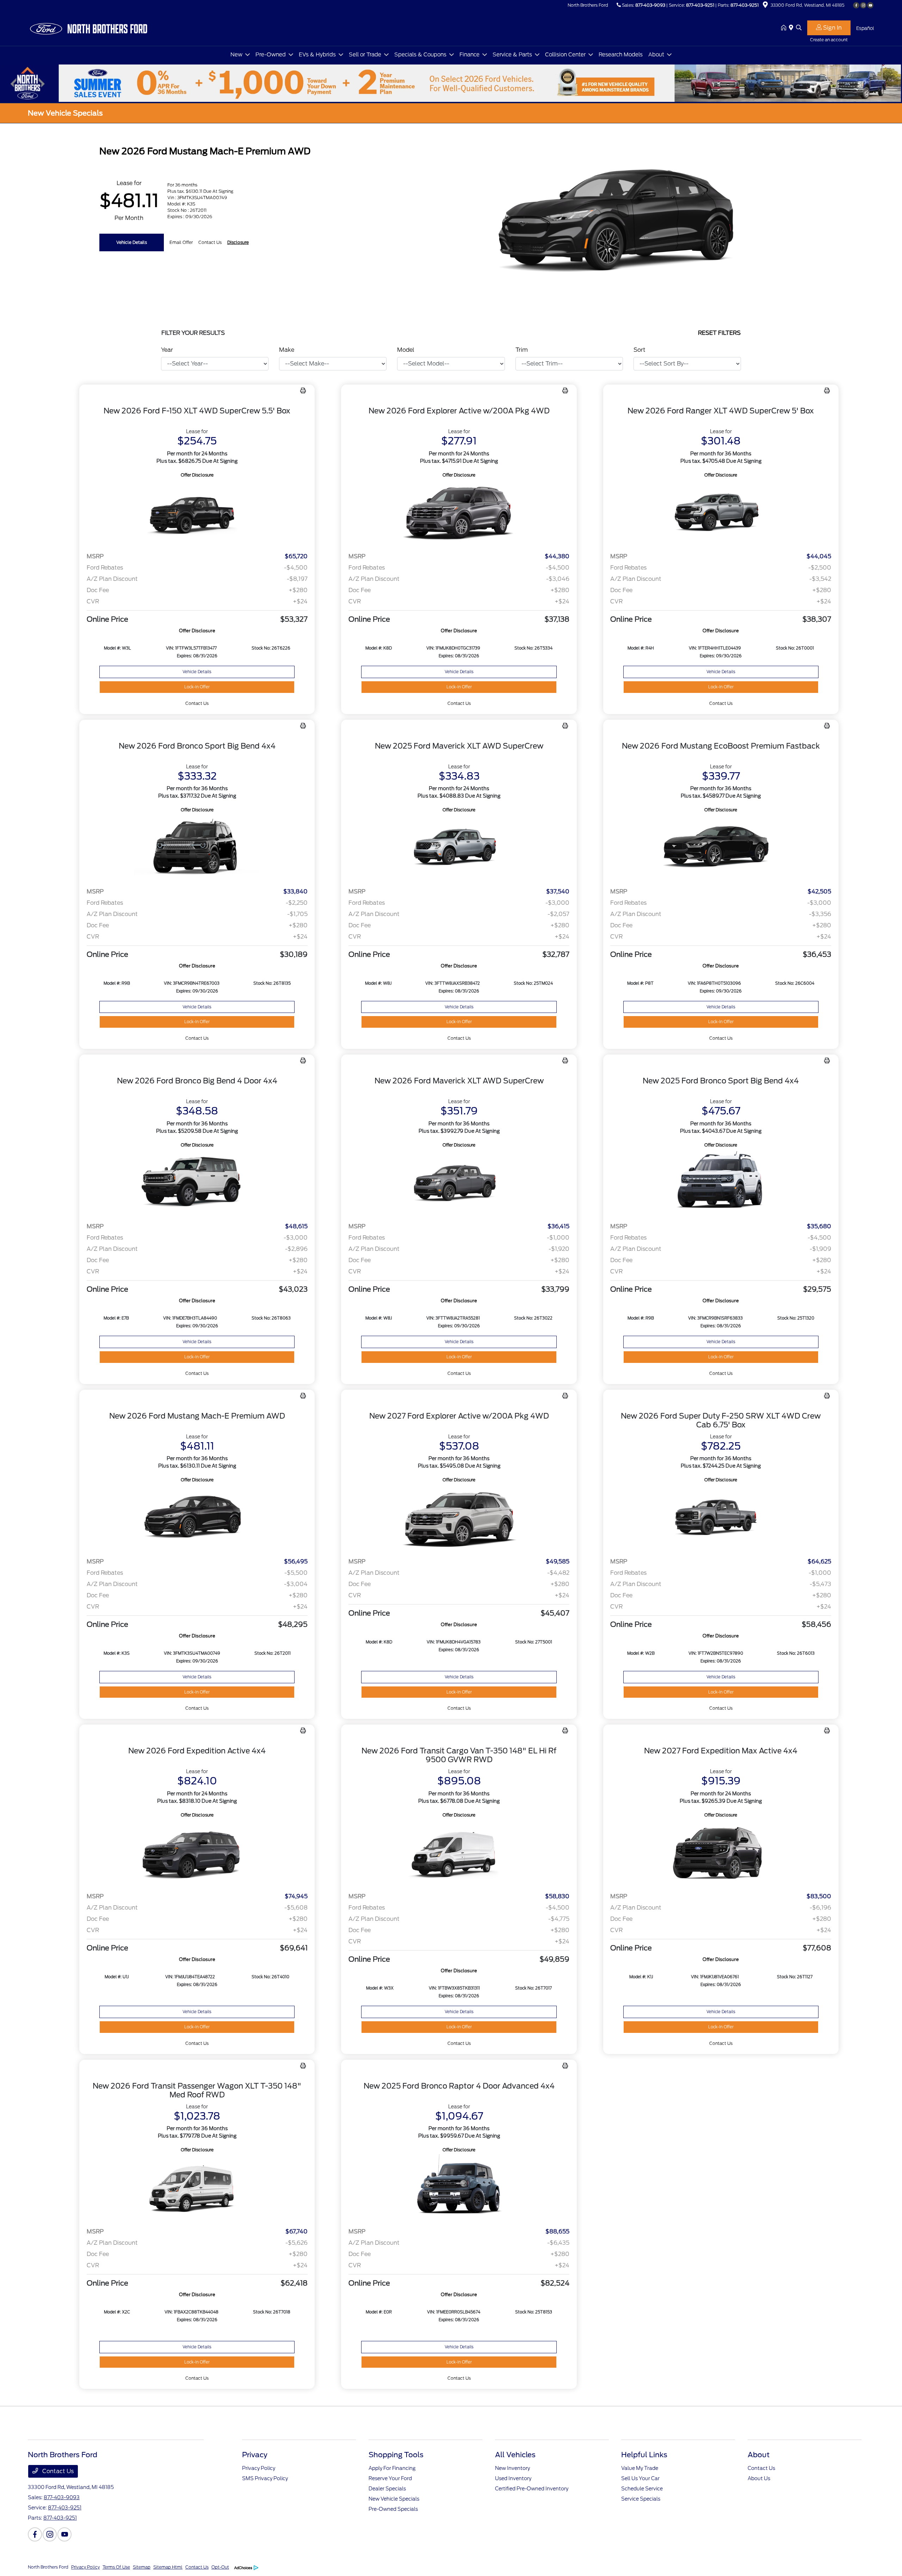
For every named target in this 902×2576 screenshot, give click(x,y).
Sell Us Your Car (640, 2478)
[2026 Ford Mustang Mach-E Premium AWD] (197, 1518)
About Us (759, 2478)
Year (167, 350)
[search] (799, 28)
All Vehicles (515, 2455)
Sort (640, 350)
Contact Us (57, 2471)
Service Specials (641, 2499)
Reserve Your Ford (390, 2478)
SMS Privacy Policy (265, 2478)
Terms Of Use (116, 2567)
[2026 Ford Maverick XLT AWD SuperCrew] (459, 1183)
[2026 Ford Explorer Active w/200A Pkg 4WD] (459, 513)
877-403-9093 (650, 5)
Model (406, 350)
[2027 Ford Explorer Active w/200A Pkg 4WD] (459, 1518)
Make (287, 350)
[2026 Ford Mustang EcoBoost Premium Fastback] (721, 848)
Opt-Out (220, 2567)
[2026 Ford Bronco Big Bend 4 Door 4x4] (197, 1183)
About (759, 2455)
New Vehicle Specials (394, 2499)
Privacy (255, 2455)
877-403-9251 (700, 5)
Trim (522, 350)
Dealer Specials (387, 2489)
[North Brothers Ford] (88, 28)
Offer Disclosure (197, 475)
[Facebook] (856, 5)
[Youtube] (870, 5)
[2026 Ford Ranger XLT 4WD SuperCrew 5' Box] (721, 513)
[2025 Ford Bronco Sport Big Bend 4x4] (721, 1183)
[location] (765, 6)
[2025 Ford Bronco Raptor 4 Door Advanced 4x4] (459, 2188)
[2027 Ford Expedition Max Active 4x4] (721, 1853)
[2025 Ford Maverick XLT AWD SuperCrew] (459, 848)
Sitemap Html (168, 2567)
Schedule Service (642, 2489)
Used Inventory (513, 2478)
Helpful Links (644, 2455)
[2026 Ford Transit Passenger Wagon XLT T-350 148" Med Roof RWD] (197, 2188)
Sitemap (142, 2567)
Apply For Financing (392, 2468)
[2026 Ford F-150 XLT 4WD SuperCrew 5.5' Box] (197, 513)
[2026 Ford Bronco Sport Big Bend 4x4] (197, 848)
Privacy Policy (259, 2468)
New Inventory (512, 2468)
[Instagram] (863, 5)
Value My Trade (640, 2468)
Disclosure (238, 242)
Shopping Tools (396, 2455)
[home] (785, 28)
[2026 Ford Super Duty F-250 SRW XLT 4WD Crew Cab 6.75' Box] (721, 1518)
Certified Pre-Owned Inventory (532, 2489)
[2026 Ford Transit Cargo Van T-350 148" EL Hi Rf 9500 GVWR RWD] (459, 1853)
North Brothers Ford (48, 2567)
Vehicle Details (132, 242)
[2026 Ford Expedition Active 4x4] (197, 1853)
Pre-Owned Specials (393, 2509)
